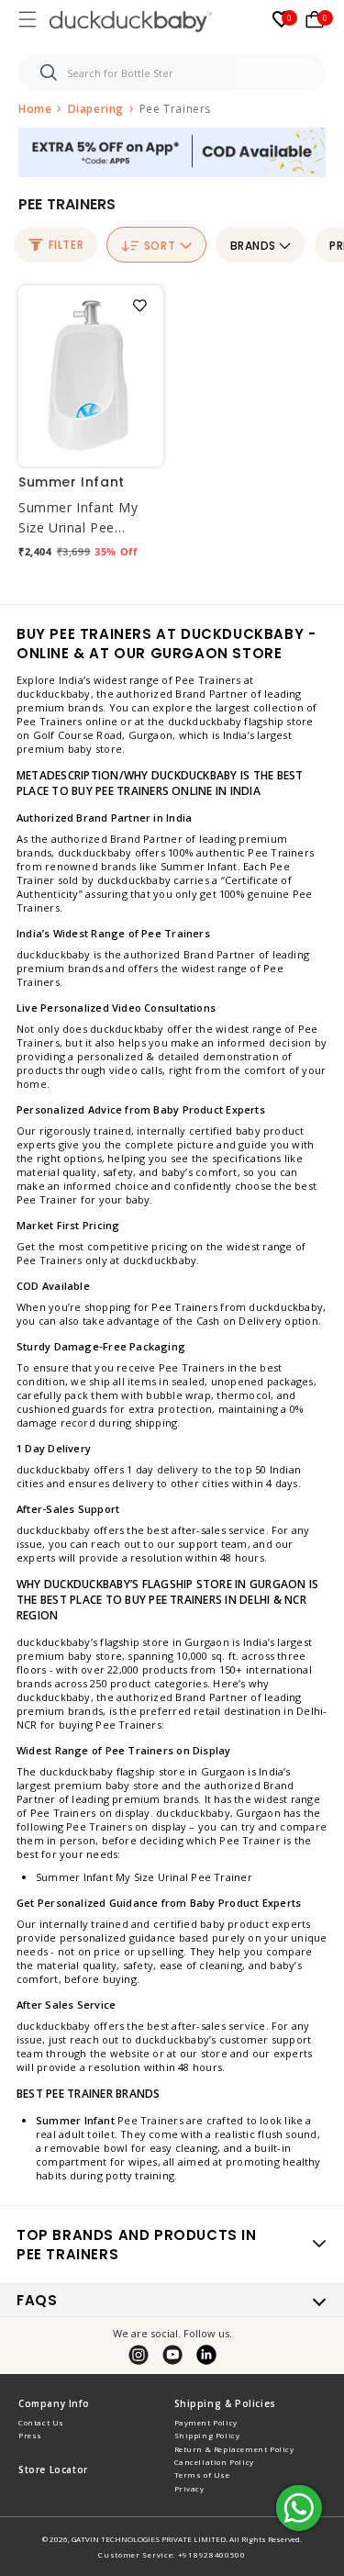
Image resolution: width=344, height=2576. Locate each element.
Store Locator (53, 2470)
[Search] (49, 73)
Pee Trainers (175, 109)
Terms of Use (202, 2475)
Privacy (189, 2488)
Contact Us (41, 2422)
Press (30, 2435)
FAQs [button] (37, 2300)
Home (35, 109)
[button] (29, 21)
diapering (98, 109)
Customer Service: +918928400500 (172, 2554)
